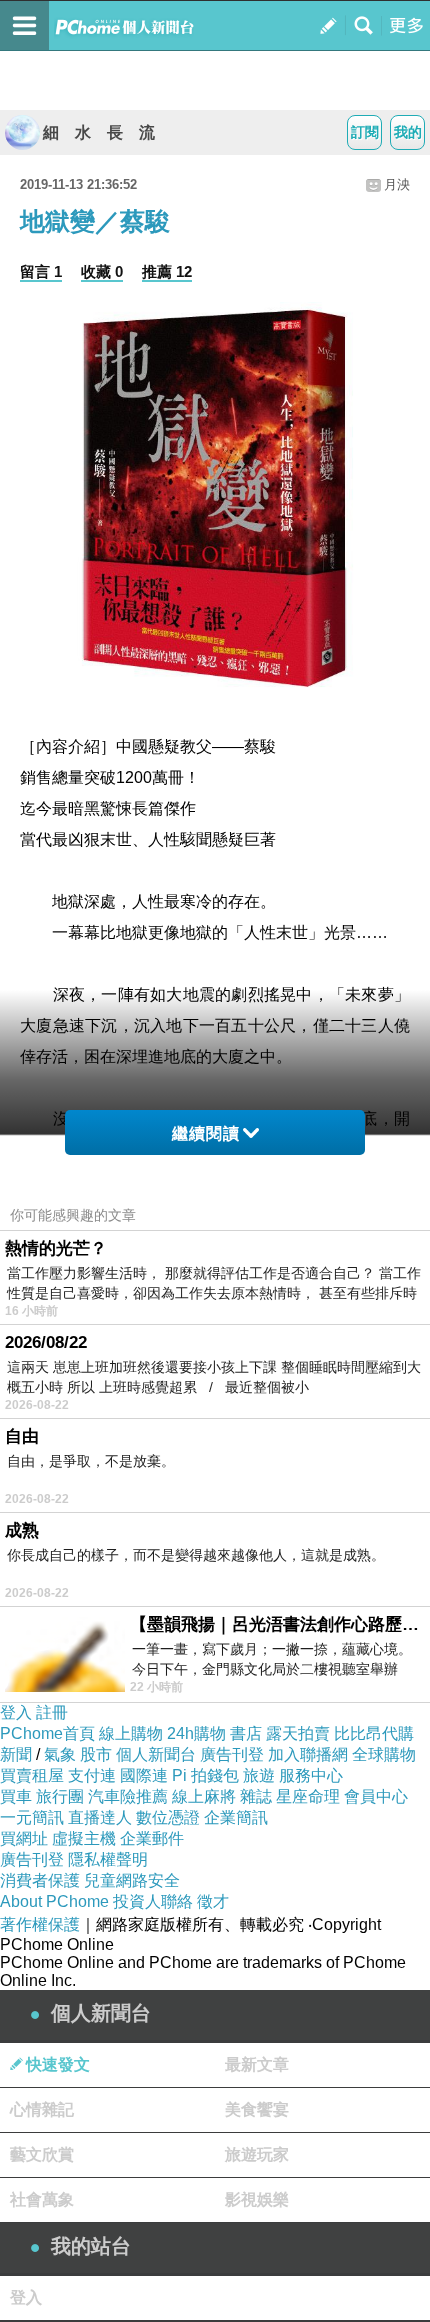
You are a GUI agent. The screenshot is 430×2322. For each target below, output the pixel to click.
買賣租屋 (32, 1775)
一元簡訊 (32, 1817)
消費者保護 (40, 1880)
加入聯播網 (308, 1754)
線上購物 (131, 1733)
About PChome (54, 1901)
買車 (16, 1796)
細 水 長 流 (99, 132)
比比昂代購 (374, 1733)
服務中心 (311, 1775)
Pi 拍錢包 (205, 1775)
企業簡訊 (236, 1817)
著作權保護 (40, 1924)
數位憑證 (168, 1817)
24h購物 (196, 1733)
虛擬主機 (84, 1838)
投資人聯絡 (153, 1901)
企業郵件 (152, 1838)
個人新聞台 (156, 1754)
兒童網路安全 (132, 1880)
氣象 (60, 1754)
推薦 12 (167, 271)
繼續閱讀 (206, 1133)
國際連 (144, 1775)
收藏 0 (102, 271)
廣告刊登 (232, 1754)
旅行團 (60, 1796)
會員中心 (376, 1796)
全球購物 (384, 1754)
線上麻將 (204, 1796)
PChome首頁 (47, 1733)
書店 (246, 1733)
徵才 (213, 1901)
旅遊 (259, 1775)
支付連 (92, 1775)
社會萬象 (42, 2199)
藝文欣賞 (42, 2154)
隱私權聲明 (108, 1859)
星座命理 (308, 1796)
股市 (96, 1754)
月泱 (397, 184)
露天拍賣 (298, 1733)
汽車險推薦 (128, 1796)
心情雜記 (42, 2109)
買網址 (24, 1838)
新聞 (16, 1754)
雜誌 (256, 1796)
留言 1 (41, 271)
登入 (16, 1712)
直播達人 (100, 1817)
